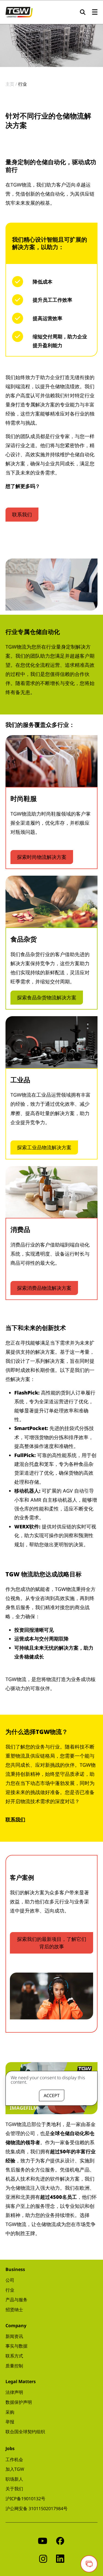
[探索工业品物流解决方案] (51, 1042)
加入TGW (15, 2469)
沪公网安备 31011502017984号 (37, 2508)
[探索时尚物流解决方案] (51, 761)
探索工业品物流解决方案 (44, 1147)
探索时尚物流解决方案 (42, 857)
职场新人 (14, 2479)
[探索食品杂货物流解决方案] (51, 902)
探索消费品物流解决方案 (44, 1288)
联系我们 (22, 514)
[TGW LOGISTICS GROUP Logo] (19, 12)
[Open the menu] (95, 12)
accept (52, 2095)
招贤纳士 (14, 2310)
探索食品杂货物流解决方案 (47, 997)
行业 (10, 2290)
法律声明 (14, 2392)
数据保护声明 (19, 2402)
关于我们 (14, 2489)
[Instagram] (43, 2558)
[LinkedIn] (60, 2558)
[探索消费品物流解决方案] (51, 1192)
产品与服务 (16, 2300)
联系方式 (14, 2356)
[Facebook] (60, 2540)
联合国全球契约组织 (25, 2432)
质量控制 (14, 2366)
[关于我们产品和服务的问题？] (89, 2564)
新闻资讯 (14, 2336)
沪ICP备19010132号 (25, 2499)
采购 (10, 2412)
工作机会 (14, 2459)
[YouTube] (43, 2540)
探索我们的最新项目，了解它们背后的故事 (52, 1943)
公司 (10, 2280)
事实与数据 (16, 2346)
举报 (10, 2422)
